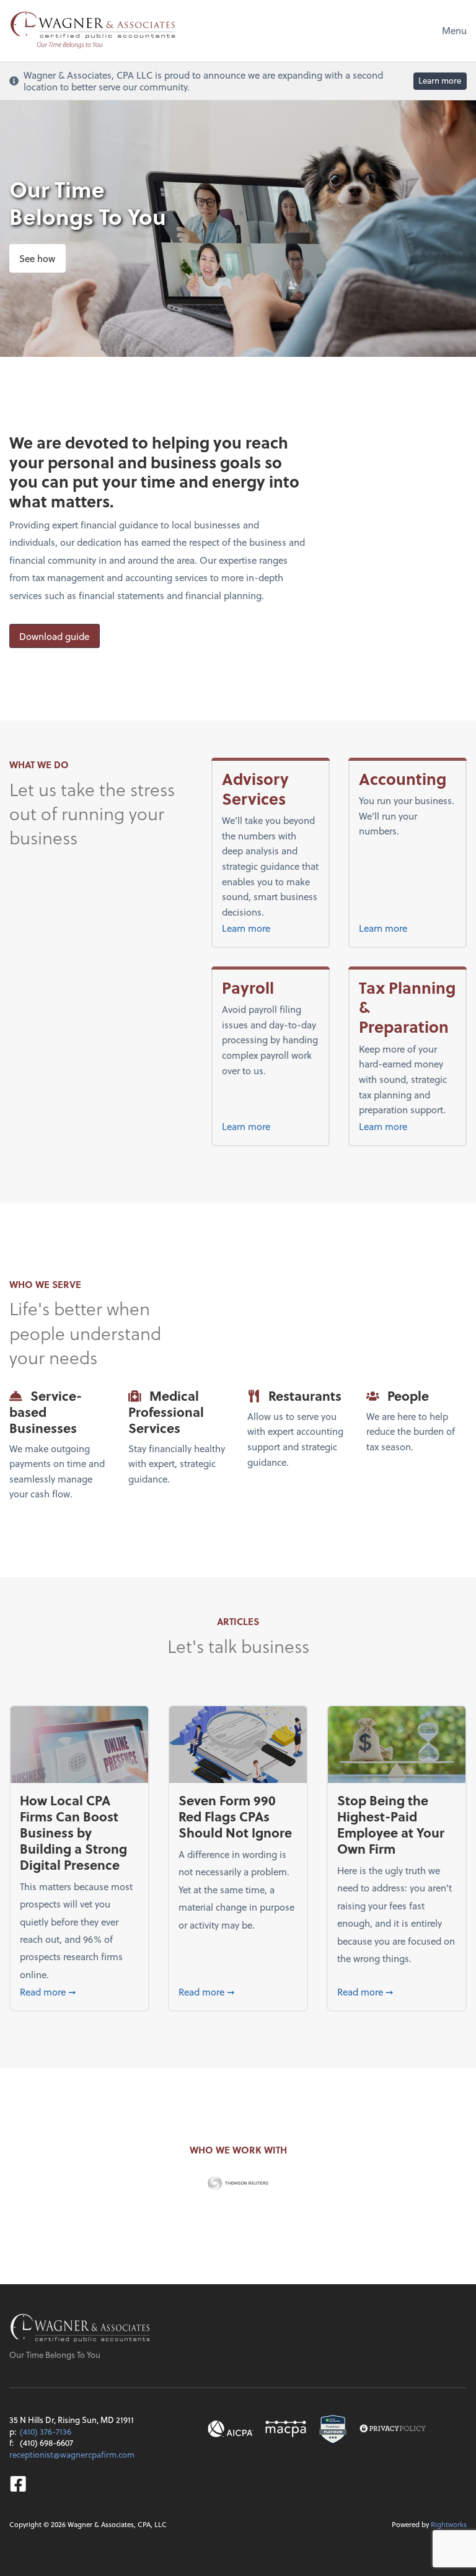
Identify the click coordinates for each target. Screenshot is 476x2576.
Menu (454, 30)
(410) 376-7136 (46, 2431)
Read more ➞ (79, 1991)
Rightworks (449, 2524)
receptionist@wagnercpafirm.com (72, 2454)
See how (37, 258)
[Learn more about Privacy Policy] (392, 2429)
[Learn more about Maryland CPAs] (286, 2429)
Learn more (440, 80)
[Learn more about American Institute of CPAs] (231, 2429)
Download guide (54, 636)
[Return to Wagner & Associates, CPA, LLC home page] (81, 2329)
